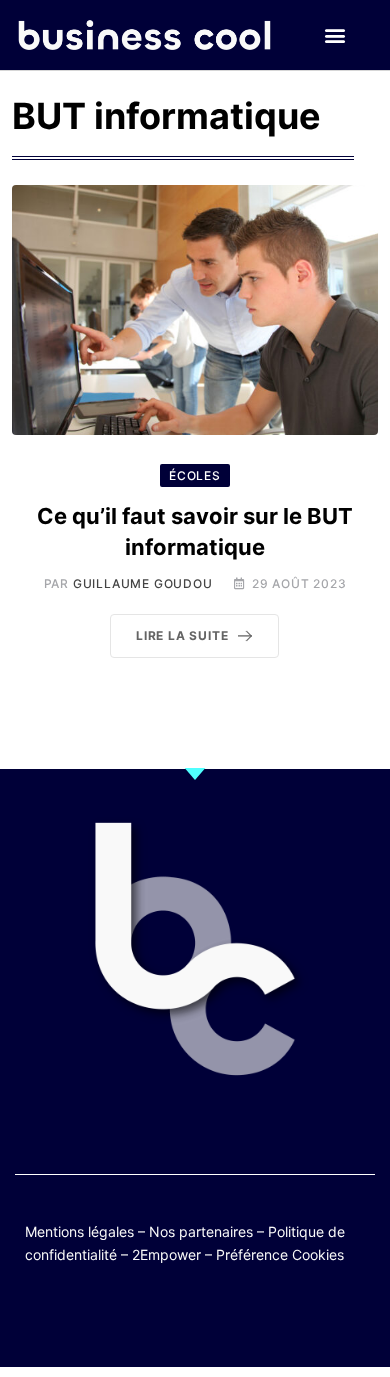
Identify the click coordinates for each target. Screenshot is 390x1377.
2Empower (166, 1254)
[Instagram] (253, 1319)
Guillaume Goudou (143, 583)
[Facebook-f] (136, 1319)
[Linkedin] (292, 1319)
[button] (334, 35)
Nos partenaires (201, 1231)
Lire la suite (182, 635)
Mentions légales (79, 1231)
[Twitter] (97, 1319)
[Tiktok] (214, 1319)
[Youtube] (175, 1319)
